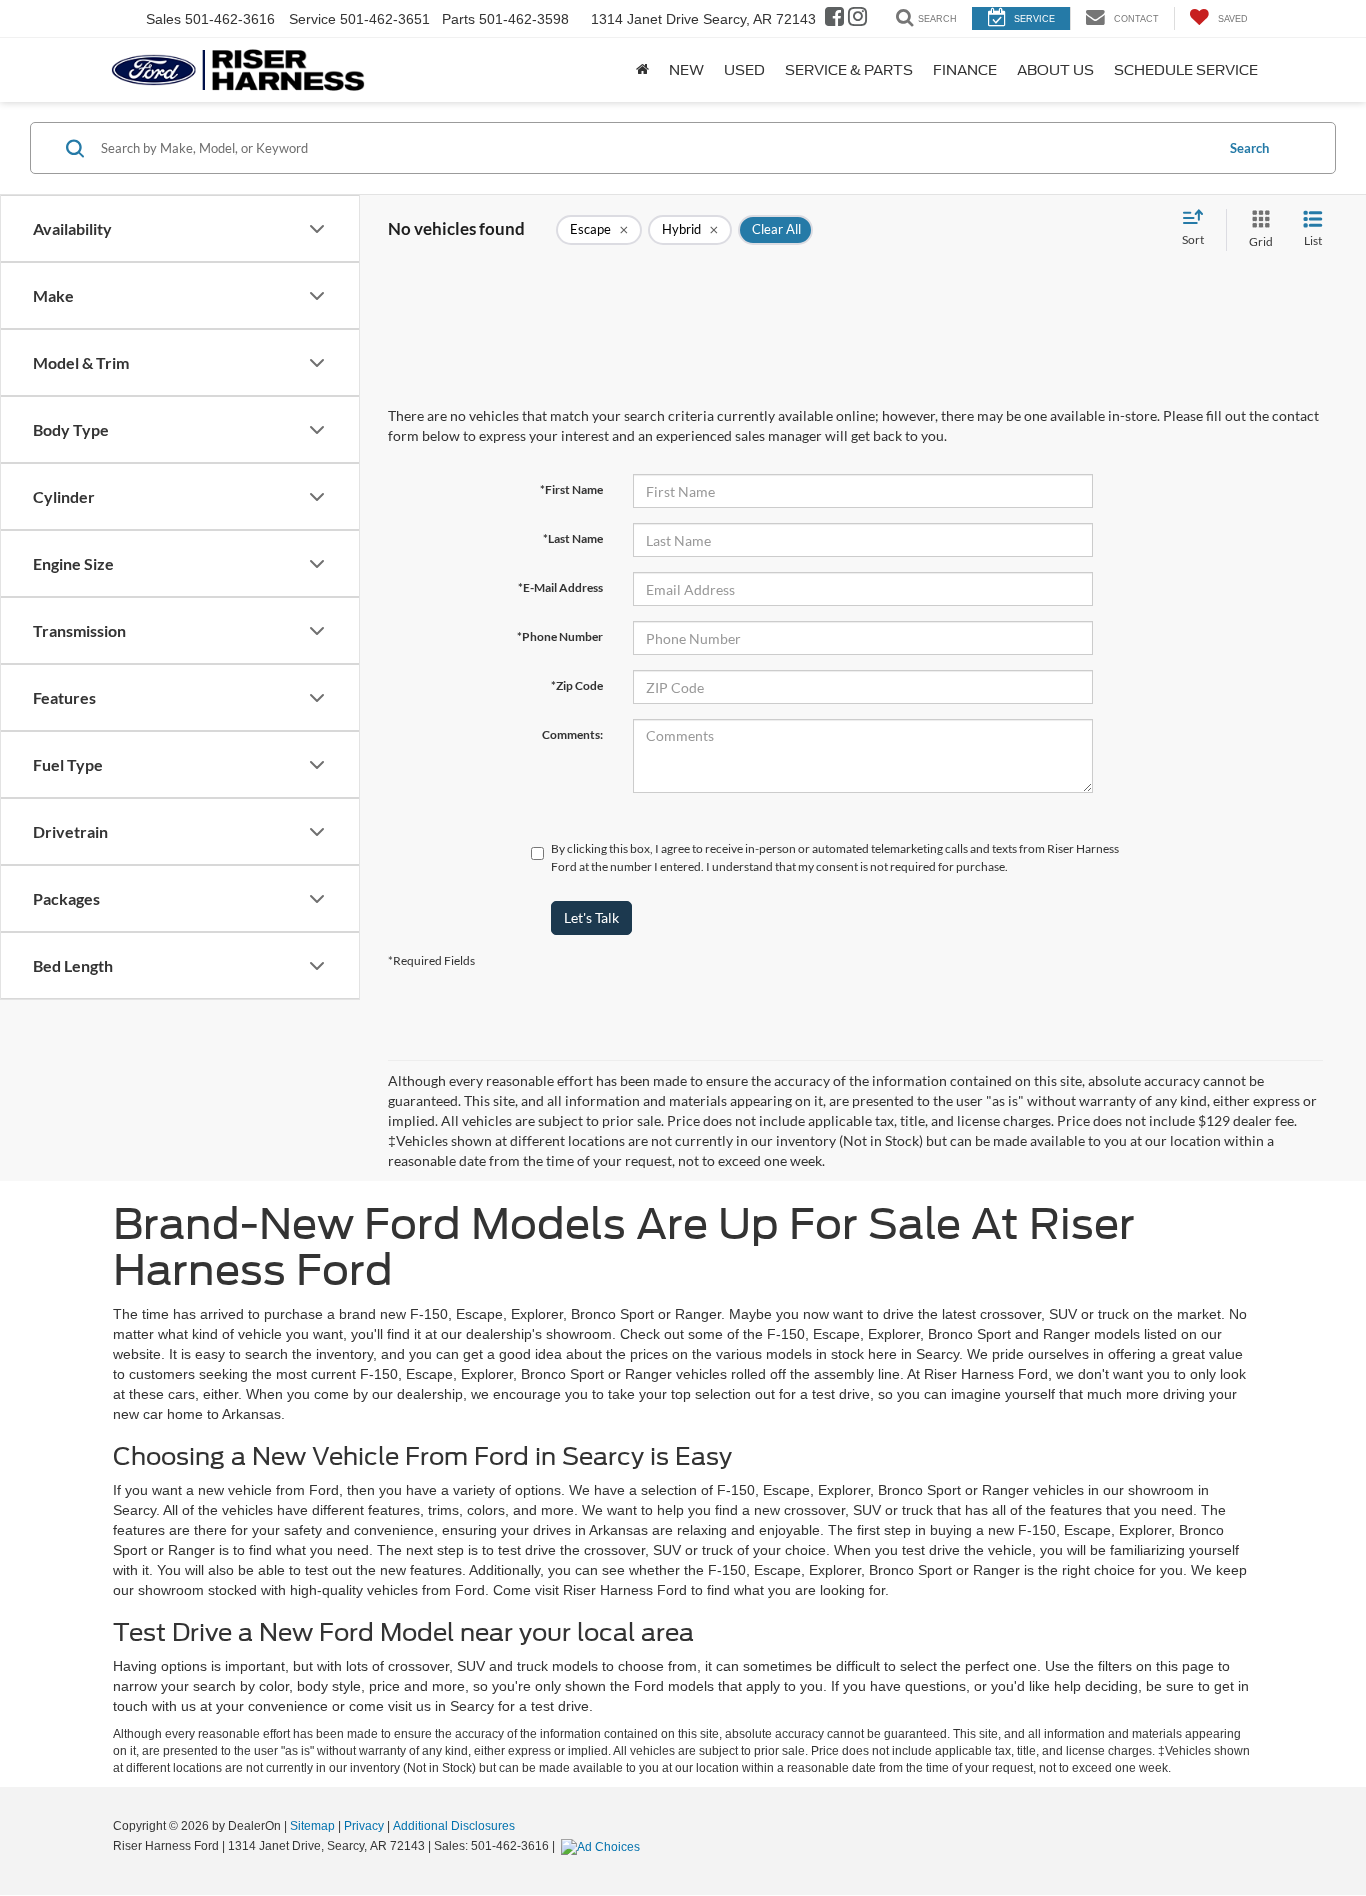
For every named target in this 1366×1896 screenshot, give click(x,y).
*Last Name (573, 538)
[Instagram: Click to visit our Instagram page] (857, 19)
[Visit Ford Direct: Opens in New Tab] (603, 1846)
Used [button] (744, 70)
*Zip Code (577, 685)
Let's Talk (591, 917)
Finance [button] (965, 70)
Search (1249, 148)
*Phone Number (560, 636)
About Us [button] (1055, 70)
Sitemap (312, 1826)
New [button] (686, 70)
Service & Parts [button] (849, 70)
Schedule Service (1186, 70)
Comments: (572, 734)
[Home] (642, 70)
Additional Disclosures (454, 1826)
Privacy (364, 1826)
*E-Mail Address (560, 587)
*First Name (571, 489)
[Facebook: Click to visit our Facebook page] (834, 19)
